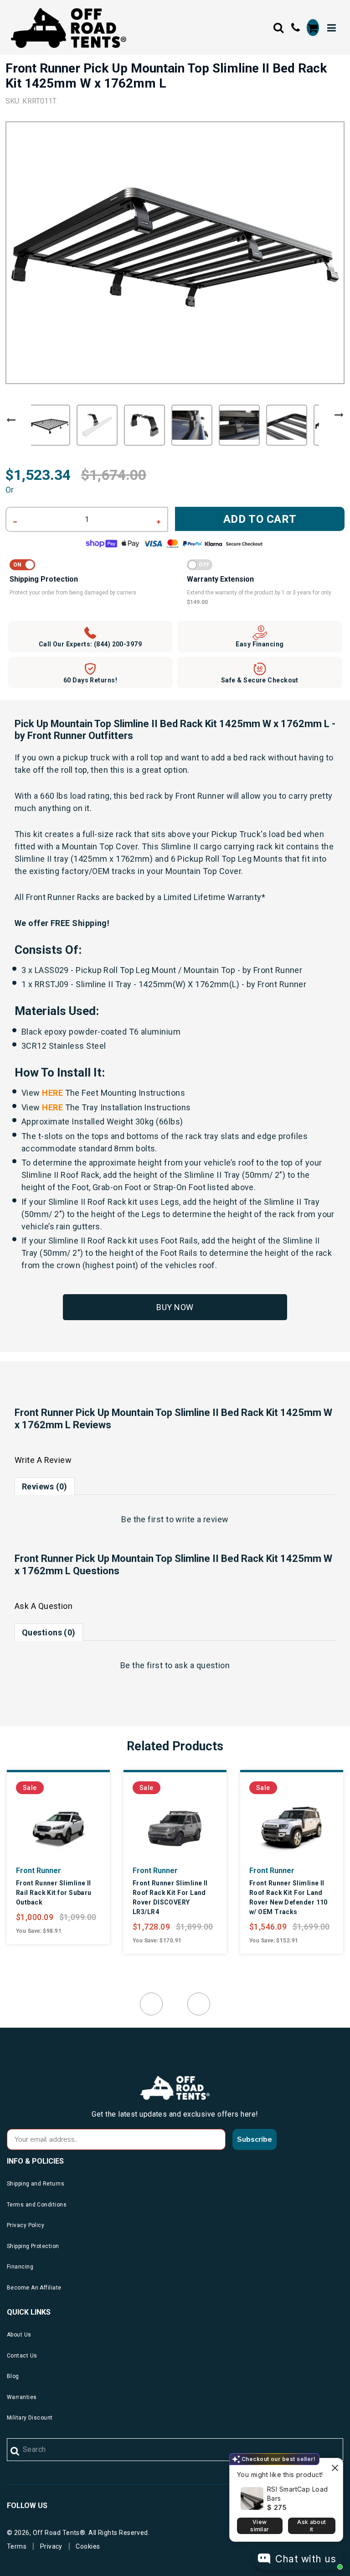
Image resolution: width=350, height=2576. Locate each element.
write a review (202, 1519)
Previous (11, 420)
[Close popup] (335, 2466)
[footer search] (15, 2451)
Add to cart (260, 519)
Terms (17, 2546)
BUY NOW (175, 1307)
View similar (260, 2526)
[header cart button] (313, 28)
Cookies (88, 2546)
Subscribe (255, 2139)
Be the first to (175, 1519)
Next (339, 415)
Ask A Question (44, 1606)
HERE (52, 1093)
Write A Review (43, 1460)
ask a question (202, 1665)
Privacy (51, 2546)
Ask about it (311, 2526)
